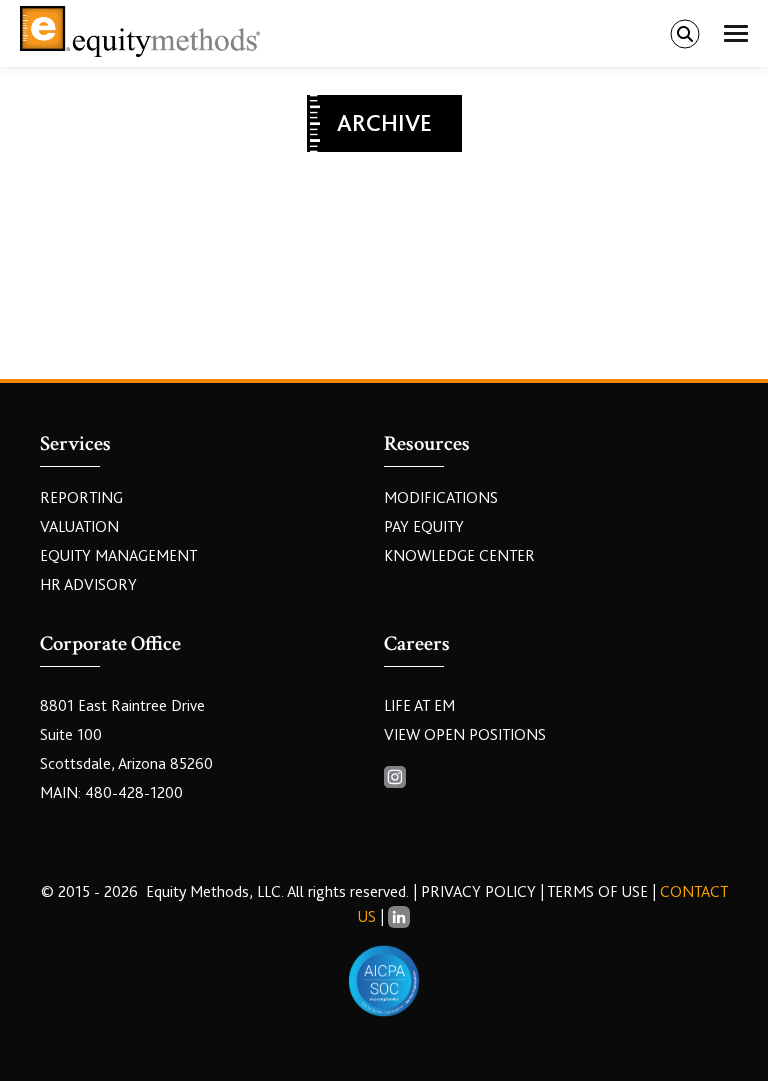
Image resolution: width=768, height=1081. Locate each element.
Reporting (81, 498)
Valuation (79, 527)
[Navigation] (736, 34)
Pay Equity (424, 527)
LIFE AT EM (419, 706)
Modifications (441, 498)
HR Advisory (88, 585)
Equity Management (118, 556)
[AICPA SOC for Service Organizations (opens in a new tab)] (384, 981)
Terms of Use (597, 892)
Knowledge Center (459, 556)
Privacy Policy (480, 892)
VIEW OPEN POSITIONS (465, 735)
